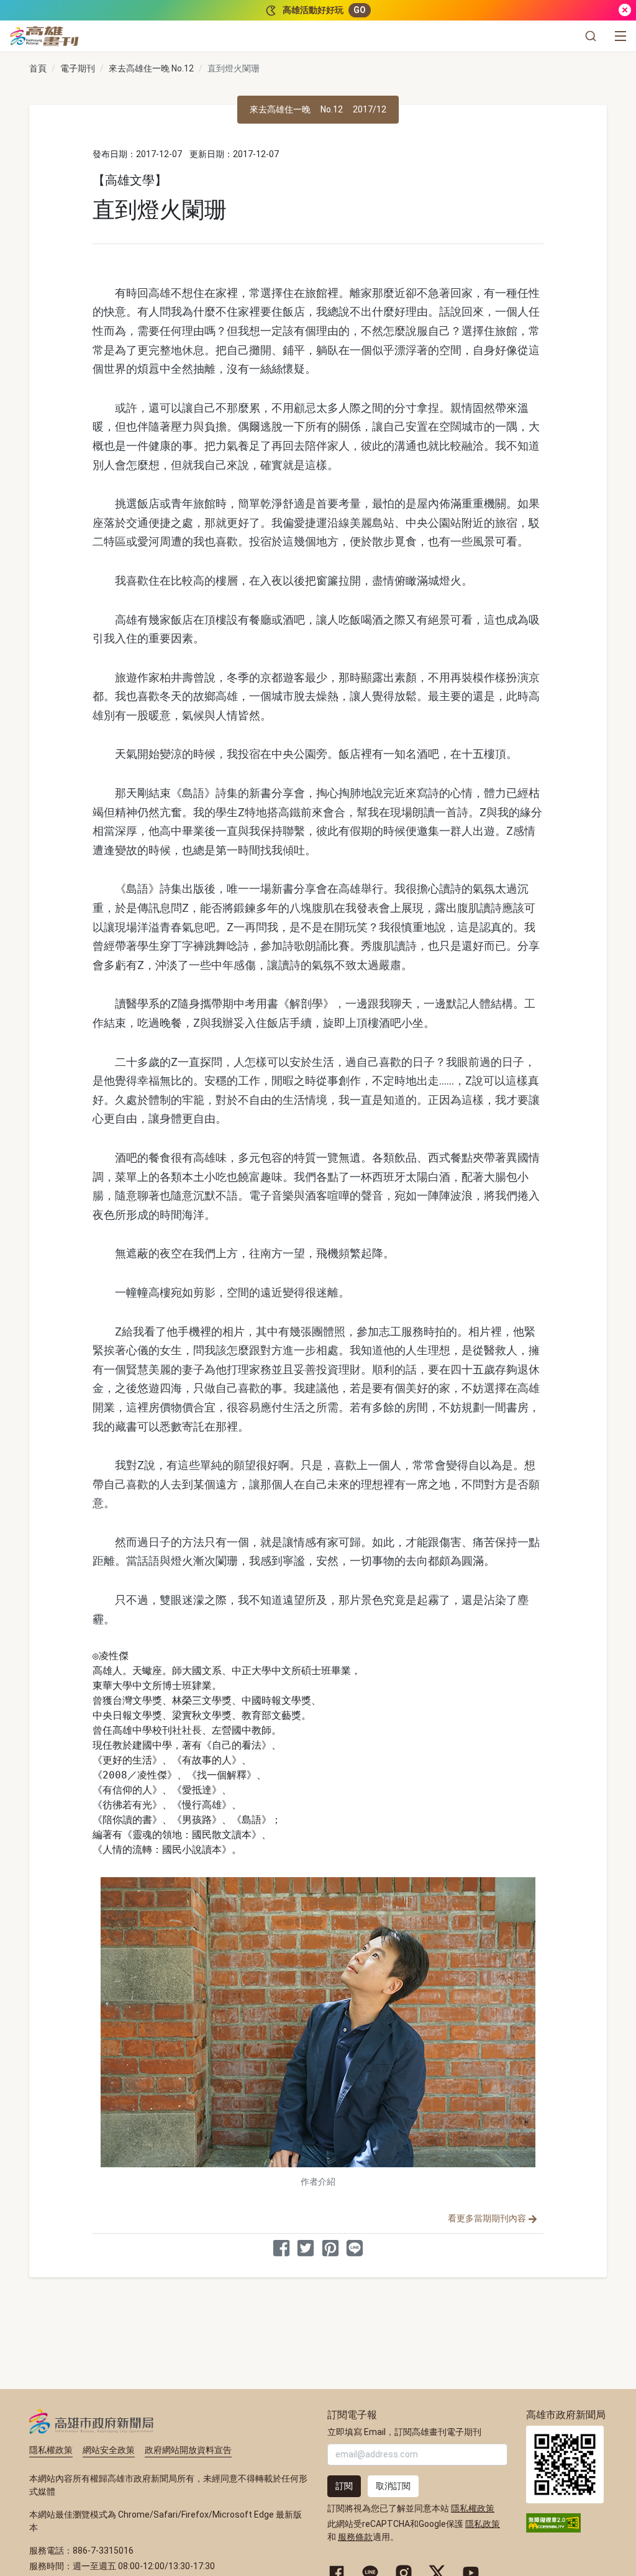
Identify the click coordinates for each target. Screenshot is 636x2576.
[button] (591, 36)
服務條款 (355, 2537)
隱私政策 (483, 2524)
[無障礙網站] (553, 2522)
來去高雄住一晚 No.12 (151, 68)
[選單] (620, 36)
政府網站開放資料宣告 (188, 2450)
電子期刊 (78, 68)
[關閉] (625, 10)
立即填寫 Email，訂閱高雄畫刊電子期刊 (404, 2432)
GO (360, 10)
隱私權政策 (51, 2450)
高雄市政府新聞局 (92, 2421)
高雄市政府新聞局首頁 (565, 2464)
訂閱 (344, 2486)
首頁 (38, 68)
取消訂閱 (393, 2486)
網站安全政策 (109, 2450)
